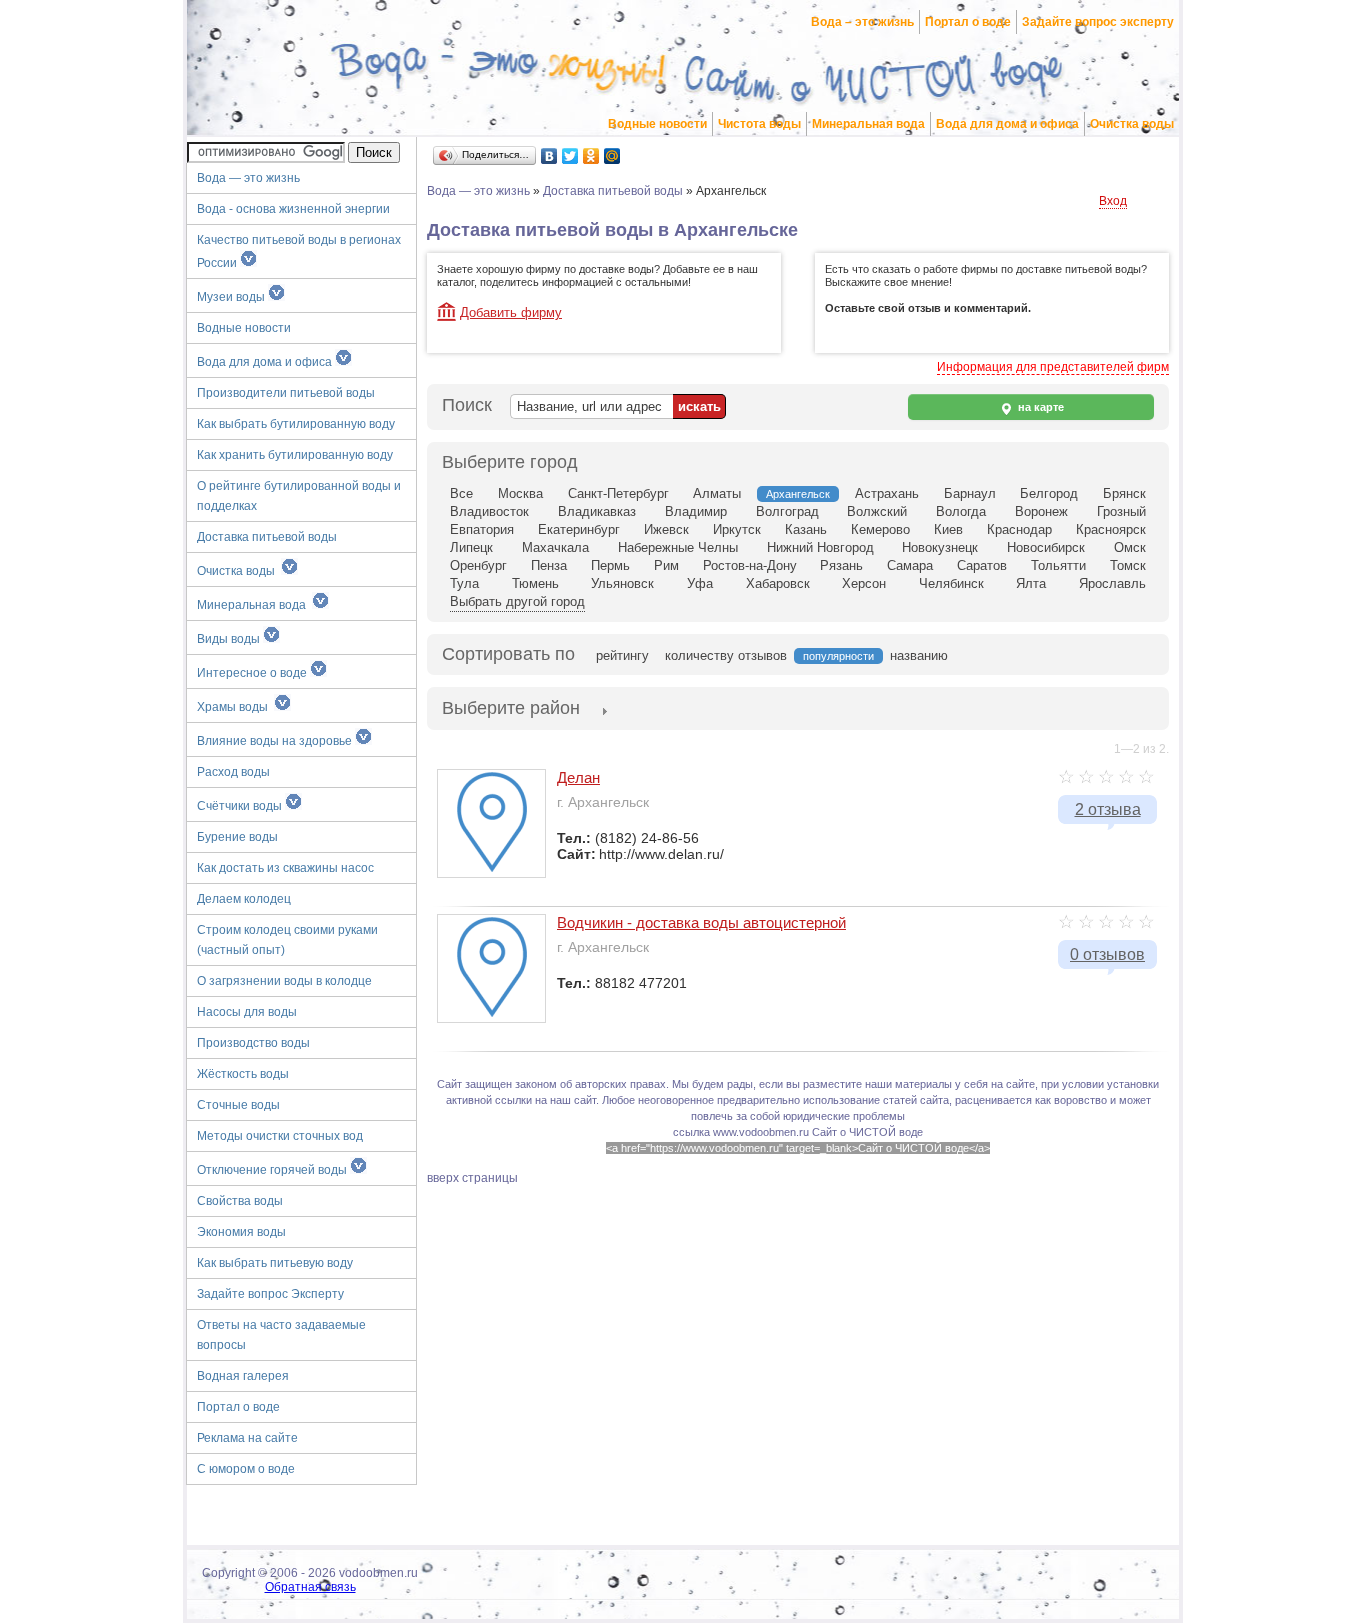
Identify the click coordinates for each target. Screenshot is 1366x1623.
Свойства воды (240, 1201)
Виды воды (230, 639)
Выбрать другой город (517, 601)
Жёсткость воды (243, 1074)
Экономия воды (241, 1232)
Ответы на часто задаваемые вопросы (281, 1335)
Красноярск (1111, 529)
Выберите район (511, 708)
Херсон (864, 583)
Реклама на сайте (247, 1438)
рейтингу (622, 655)
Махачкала (555, 547)
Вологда (961, 511)
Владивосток (489, 511)
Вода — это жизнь (250, 178)
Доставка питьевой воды (267, 537)
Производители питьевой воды (286, 393)
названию (919, 655)
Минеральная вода (868, 124)
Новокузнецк (940, 547)
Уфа (700, 583)
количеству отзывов (726, 655)
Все (461, 493)
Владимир (696, 511)
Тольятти (1058, 565)
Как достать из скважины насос (285, 868)
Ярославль (1112, 583)
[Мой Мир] (612, 156)
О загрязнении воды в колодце (284, 981)
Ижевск (666, 529)
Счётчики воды (241, 806)
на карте (1039, 407)
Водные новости (657, 124)
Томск (1128, 565)
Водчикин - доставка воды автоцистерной (701, 922)
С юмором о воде (246, 1469)
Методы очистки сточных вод (280, 1136)
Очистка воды (1132, 124)
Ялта (1031, 583)
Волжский (877, 511)
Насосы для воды (247, 1012)
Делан (578, 777)
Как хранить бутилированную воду (295, 455)
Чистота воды (759, 124)
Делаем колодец (244, 899)
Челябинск (951, 583)
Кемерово (880, 529)
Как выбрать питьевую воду (275, 1263)
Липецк (471, 547)
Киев (948, 529)
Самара (910, 565)
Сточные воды (238, 1105)
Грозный (1121, 511)
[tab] (511, 710)
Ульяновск (622, 583)
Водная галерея (243, 1376)
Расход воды (233, 772)
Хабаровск (778, 583)
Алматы (717, 493)
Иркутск (737, 529)
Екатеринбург (579, 529)
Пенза (549, 565)
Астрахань (887, 493)
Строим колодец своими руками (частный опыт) (287, 940)
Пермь (610, 565)
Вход (1113, 201)
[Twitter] (570, 156)
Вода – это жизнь (862, 22)
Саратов (982, 565)
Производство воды (253, 1043)
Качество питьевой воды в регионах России (299, 251)
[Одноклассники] (591, 156)
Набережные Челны (678, 547)
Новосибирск (1046, 547)
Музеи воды (232, 297)
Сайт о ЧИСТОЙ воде (867, 1132)
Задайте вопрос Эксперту (270, 1294)
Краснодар (1019, 529)
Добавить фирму (511, 312)
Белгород (1049, 493)
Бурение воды (237, 837)
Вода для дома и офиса (1007, 124)
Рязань (841, 565)
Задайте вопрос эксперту (1098, 22)
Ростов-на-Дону (750, 565)
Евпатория (482, 529)
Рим (666, 565)
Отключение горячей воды (273, 1170)
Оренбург (478, 565)
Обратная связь (310, 1587)
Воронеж (1041, 511)
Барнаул (970, 493)
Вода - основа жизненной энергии (293, 209)
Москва (520, 493)
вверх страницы (472, 1178)
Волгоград (787, 511)
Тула (464, 583)
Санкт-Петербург (618, 493)
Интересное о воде (253, 673)
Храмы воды (235, 707)
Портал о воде (968, 22)
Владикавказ (597, 511)
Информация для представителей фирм (1053, 367)
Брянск (1124, 493)
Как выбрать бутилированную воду (296, 424)
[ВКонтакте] (549, 156)
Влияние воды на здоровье (276, 741)
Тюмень (535, 583)
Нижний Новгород (820, 547)
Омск (1130, 547)
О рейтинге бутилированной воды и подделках (299, 496)
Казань (806, 529)
